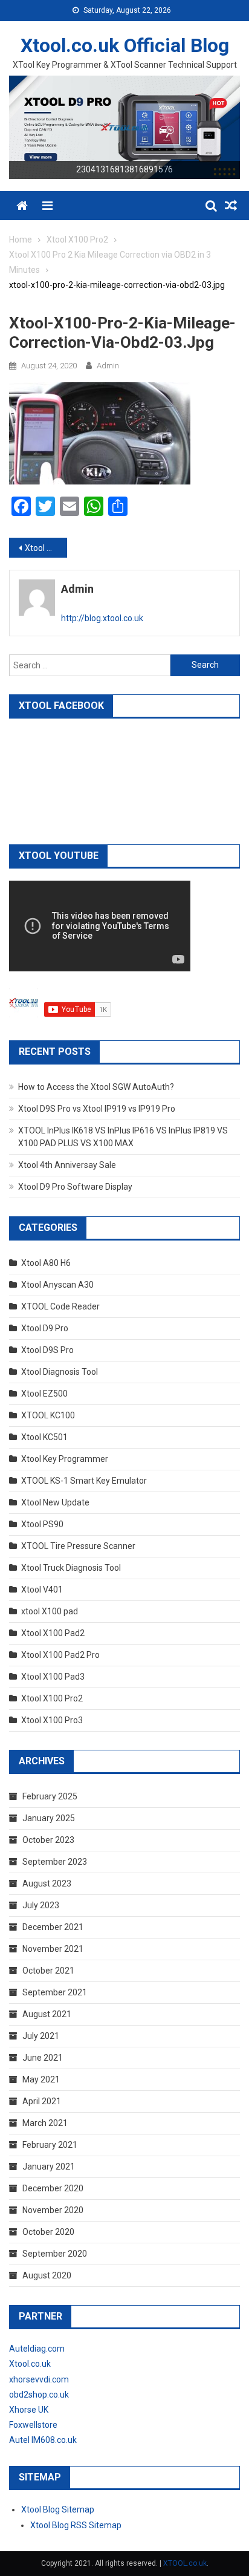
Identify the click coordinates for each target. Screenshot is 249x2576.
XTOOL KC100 (48, 1415)
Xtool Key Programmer (65, 1459)
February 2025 (50, 1796)
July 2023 (41, 1905)
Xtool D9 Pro (45, 1328)
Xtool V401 (42, 1590)
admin (108, 366)
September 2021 (55, 1992)
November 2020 (53, 2210)
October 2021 (48, 1971)
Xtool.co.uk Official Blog (125, 45)
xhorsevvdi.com (39, 2379)
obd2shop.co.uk (39, 2395)
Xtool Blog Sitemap (58, 2509)
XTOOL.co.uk (185, 2563)
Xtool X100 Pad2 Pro (60, 1655)
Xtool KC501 (44, 1437)
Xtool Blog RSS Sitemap (76, 2525)
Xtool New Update (55, 1502)
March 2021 (45, 2123)
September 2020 (55, 2254)
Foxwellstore (33, 2425)
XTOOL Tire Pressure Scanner (78, 1546)
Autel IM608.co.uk (43, 2440)
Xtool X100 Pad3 (53, 1677)
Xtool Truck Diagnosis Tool (71, 1568)
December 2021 (53, 1927)
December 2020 (53, 2188)
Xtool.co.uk (30, 2364)
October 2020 (48, 2232)
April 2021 (42, 2101)
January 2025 (49, 1818)
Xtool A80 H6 (46, 1263)
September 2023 (55, 1862)
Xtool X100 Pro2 (52, 1698)
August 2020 (47, 2275)
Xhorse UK (29, 2410)
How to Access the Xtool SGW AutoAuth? (96, 1087)
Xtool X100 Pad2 (53, 1633)
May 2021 (41, 2079)
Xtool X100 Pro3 (52, 1720)
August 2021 (47, 2014)
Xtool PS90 (42, 1524)
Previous (24, 125)
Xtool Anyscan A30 (57, 1285)
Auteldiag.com (37, 2349)
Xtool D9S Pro (47, 1350)
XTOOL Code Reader (60, 1306)
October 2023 (48, 1840)
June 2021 (43, 2058)
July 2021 (41, 2036)
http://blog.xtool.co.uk (102, 618)
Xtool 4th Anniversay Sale (67, 1165)
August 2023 (47, 1883)
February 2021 (50, 2145)
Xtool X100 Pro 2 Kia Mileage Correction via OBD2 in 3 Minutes (46, 548)
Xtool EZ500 (44, 1394)
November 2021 (53, 1949)
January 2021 (49, 2167)
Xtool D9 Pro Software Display (75, 1187)
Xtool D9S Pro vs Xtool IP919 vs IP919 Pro (97, 1109)
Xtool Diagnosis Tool (60, 1372)
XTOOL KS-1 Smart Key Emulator (84, 1481)
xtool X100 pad (50, 1611)
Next (225, 125)
